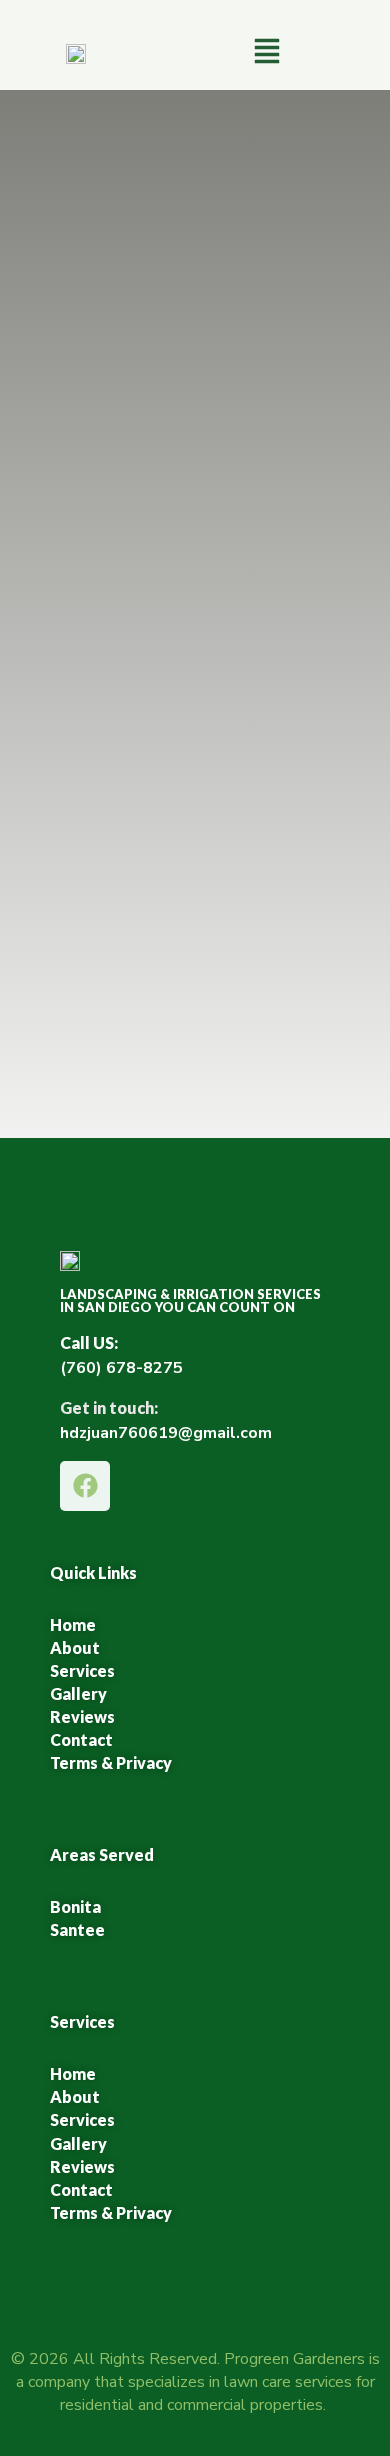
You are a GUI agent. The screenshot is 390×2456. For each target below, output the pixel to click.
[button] (267, 53)
